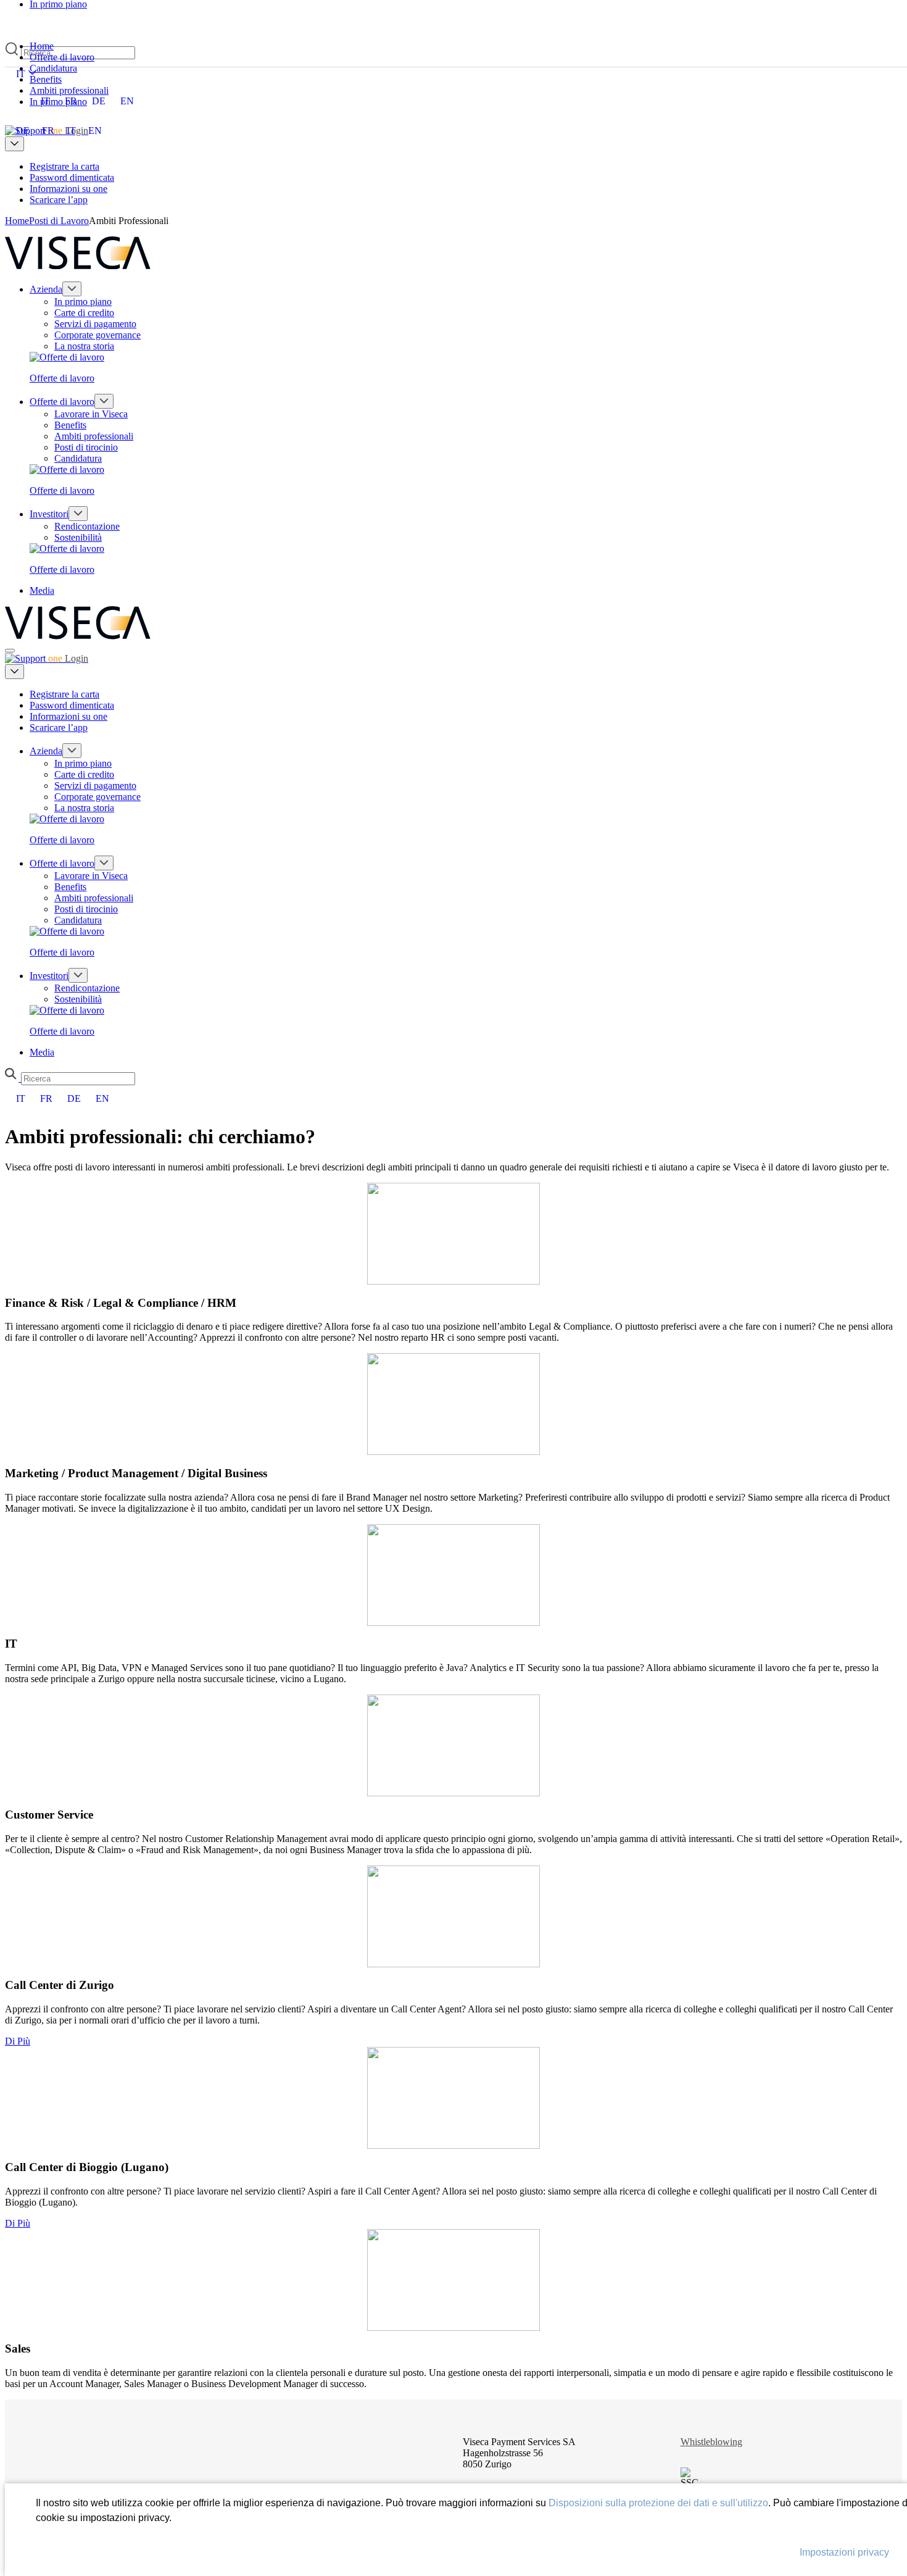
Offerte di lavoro (62, 402)
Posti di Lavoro (59, 221)
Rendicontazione (87, 526)
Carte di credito (84, 313)
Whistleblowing (711, 2442)
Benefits (70, 425)
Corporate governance (97, 335)
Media (42, 590)
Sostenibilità (78, 537)
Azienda (46, 289)
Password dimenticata (72, 177)
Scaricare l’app (59, 200)
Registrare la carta (64, 166)
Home (17, 221)
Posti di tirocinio (86, 447)
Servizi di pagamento (95, 324)
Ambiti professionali (94, 436)
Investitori (49, 514)
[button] (12, 1075)
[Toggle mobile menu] (10, 651)
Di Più (18, 2041)
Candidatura (78, 458)
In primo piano (83, 302)
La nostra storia (84, 346)
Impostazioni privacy (844, 2552)
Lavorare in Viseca (91, 414)
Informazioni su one (68, 189)
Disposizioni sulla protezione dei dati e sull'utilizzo (658, 2503)
